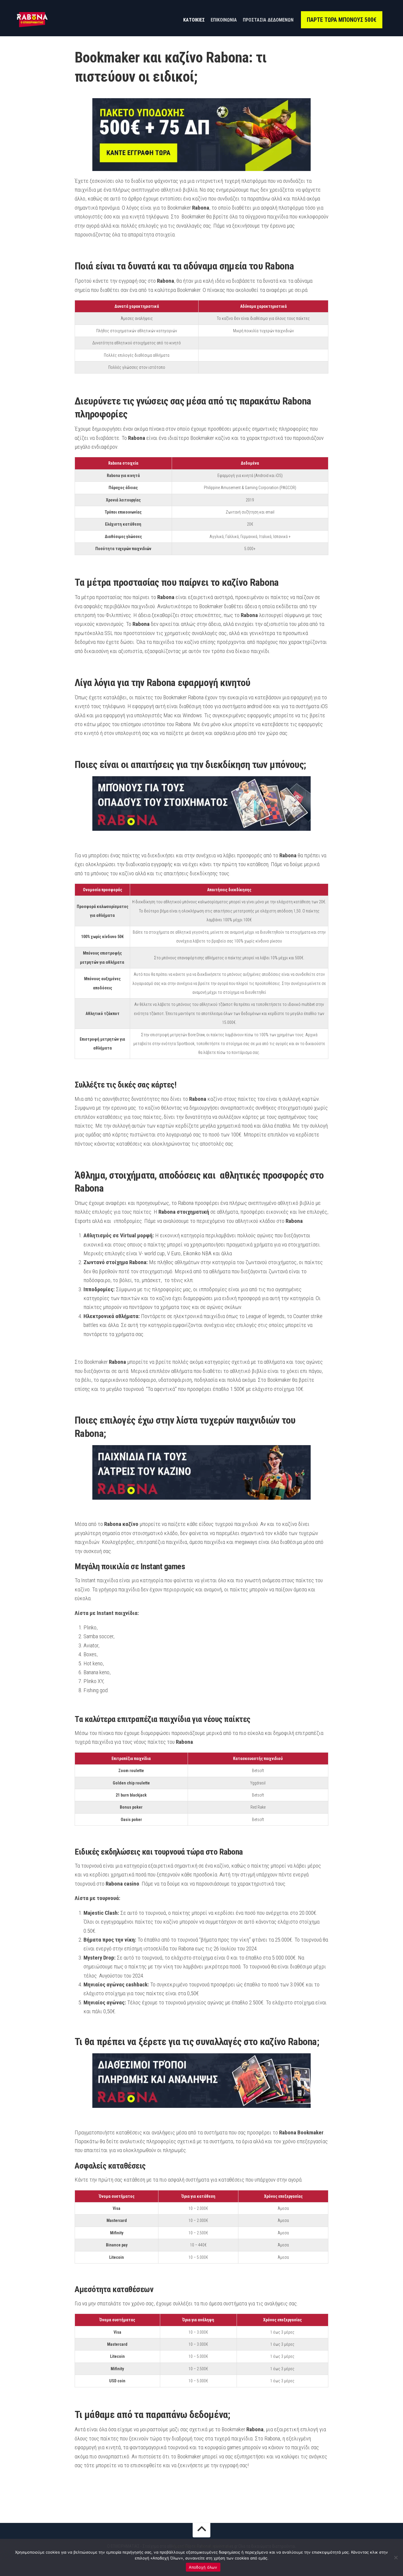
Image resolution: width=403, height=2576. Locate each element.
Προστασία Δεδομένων (268, 20)
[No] (396, 2557)
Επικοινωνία (224, 20)
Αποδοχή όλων (203, 2567)
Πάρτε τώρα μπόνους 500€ (342, 20)
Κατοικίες (194, 20)
